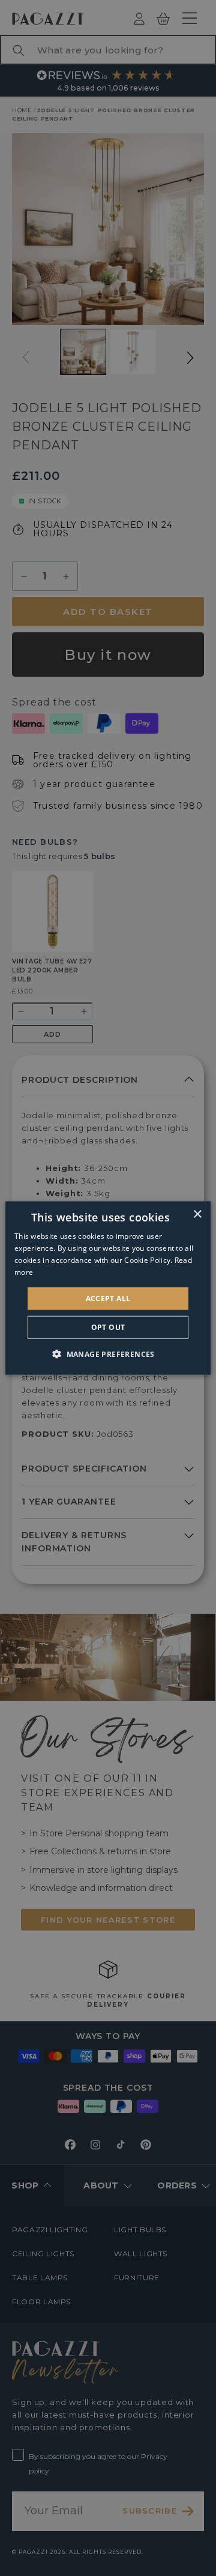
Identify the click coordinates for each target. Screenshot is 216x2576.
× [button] (197, 1215)
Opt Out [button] (108, 1327)
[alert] (108, 1288)
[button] (108, 1353)
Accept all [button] (108, 1298)
